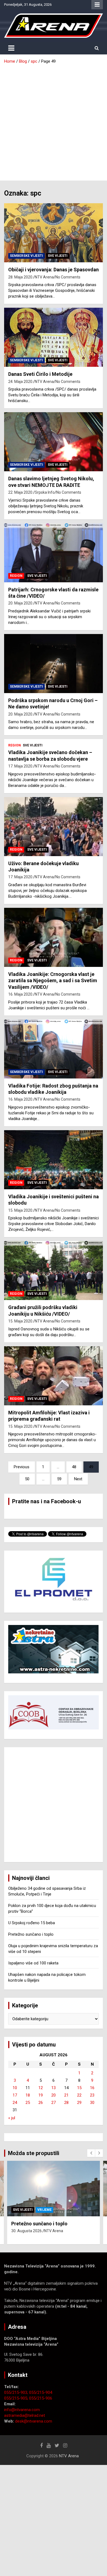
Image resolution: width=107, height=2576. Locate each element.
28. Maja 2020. (21, 277)
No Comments (68, 277)
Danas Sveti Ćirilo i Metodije (40, 374)
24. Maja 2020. (21, 382)
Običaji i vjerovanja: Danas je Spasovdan (54, 270)
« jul (12, 2118)
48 (74, 1467)
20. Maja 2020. (21, 603)
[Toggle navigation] (11, 48)
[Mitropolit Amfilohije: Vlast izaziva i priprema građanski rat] (54, 1376)
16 (92, 2088)
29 (79, 2103)
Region (16, 576)
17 (15, 2095)
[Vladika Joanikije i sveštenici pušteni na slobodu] (54, 1160)
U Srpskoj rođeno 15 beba (32, 1923)
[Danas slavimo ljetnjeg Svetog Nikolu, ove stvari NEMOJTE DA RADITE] (54, 442)
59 (59, 1479)
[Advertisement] (54, 120)
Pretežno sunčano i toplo (31, 1934)
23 (92, 2095)
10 (15, 2088)
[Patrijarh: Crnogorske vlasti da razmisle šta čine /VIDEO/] (54, 553)
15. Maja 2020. (21, 1210)
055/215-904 (41, 2392)
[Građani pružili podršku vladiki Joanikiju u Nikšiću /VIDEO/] (54, 1271)
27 (54, 2103)
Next (78, 1479)
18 (28, 2095)
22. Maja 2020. (21, 492)
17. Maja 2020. (21, 766)
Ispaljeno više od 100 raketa (33, 1963)
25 (28, 2103)
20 (54, 2095)
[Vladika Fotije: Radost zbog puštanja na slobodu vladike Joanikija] (54, 1049)
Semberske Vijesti (26, 256)
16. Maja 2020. (21, 994)
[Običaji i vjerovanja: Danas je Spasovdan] (54, 233)
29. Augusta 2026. (27, 2237)
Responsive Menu (97, 5)
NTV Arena (44, 277)
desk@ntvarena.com (34, 2421)
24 (15, 2103)
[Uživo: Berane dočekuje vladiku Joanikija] (54, 826)
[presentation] (91, 2153)
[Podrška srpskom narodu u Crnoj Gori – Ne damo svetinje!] (54, 663)
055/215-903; (17, 2392)
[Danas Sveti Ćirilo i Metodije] (54, 337)
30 (92, 2103)
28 (66, 2103)
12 (41, 2088)
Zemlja (44, 2210)
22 (79, 2095)
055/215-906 (41, 2398)
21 (66, 2095)
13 (54, 2088)
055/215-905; (17, 2398)
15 (79, 2088)
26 (41, 2103)
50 (27, 1479)
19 (41, 2095)
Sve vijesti (58, 256)
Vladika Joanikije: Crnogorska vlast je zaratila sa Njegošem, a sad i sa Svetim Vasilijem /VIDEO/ (53, 981)
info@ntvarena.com (22, 2410)
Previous (22, 1467)
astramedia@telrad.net (25, 2415)
